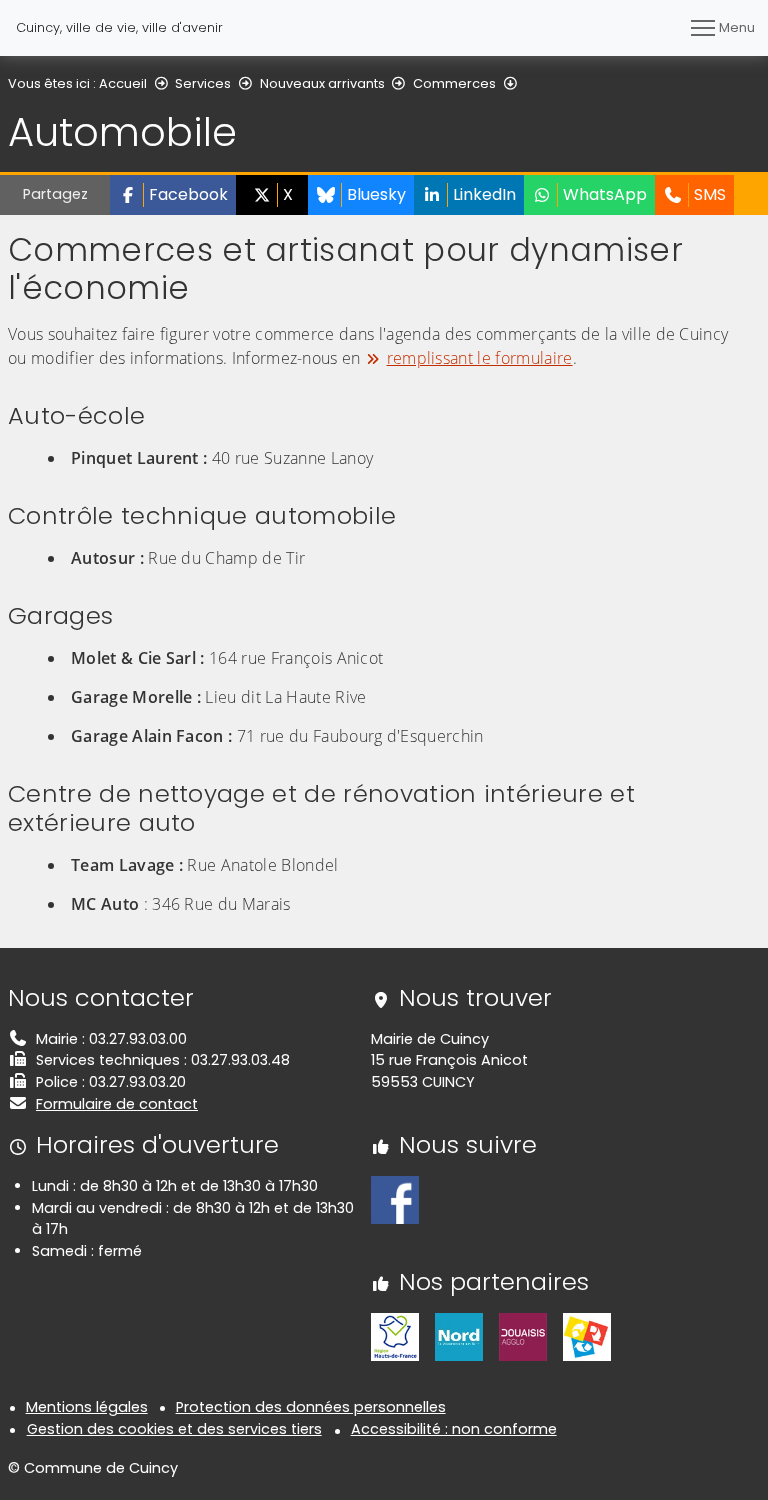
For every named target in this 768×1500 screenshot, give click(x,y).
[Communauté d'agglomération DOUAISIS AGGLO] (523, 1336)
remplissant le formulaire (480, 358)
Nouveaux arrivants (322, 83)
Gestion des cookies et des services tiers (174, 1429)
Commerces (454, 83)
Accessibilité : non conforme (454, 1429)
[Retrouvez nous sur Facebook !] (395, 1199)
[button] (173, 195)
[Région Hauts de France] (395, 1336)
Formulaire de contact (117, 1104)
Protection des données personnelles (311, 1407)
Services (203, 83)
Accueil (123, 83)
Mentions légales (87, 1407)
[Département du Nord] (459, 1336)
